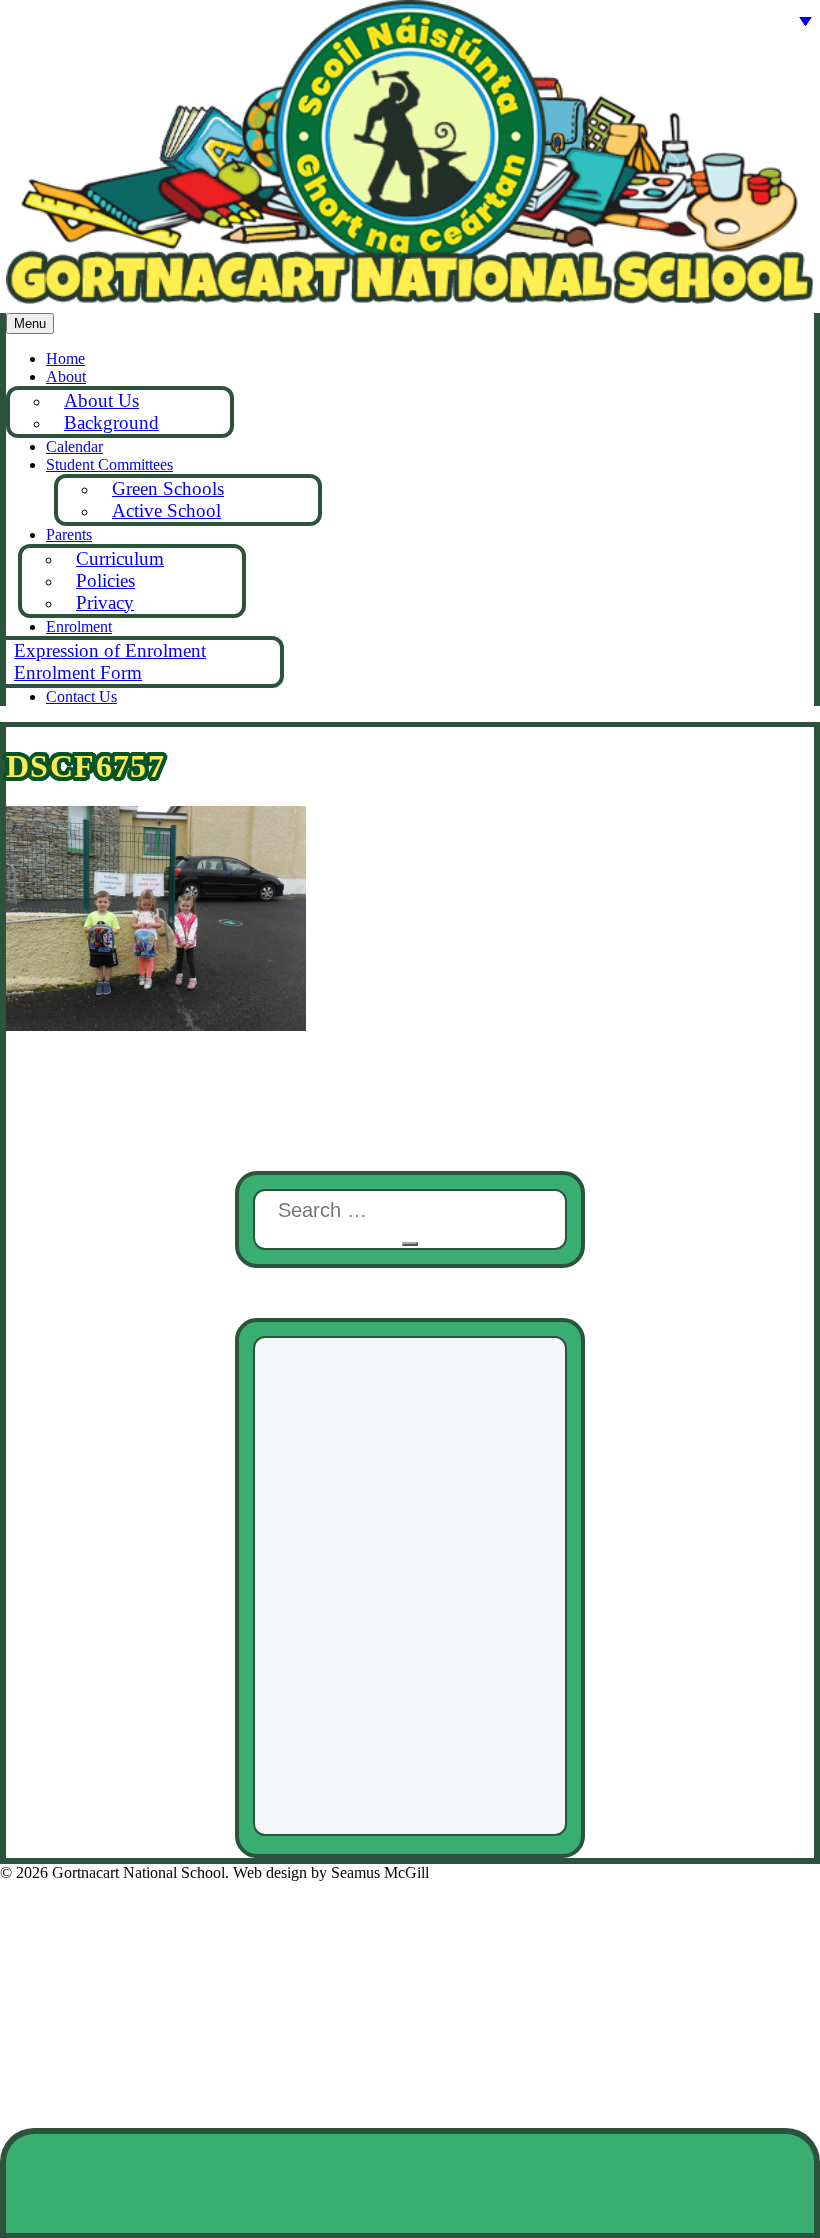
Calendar (74, 446)
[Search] (410, 1244)
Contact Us (81, 696)
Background (111, 422)
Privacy (105, 602)
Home (65, 358)
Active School (166, 510)
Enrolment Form (78, 672)
